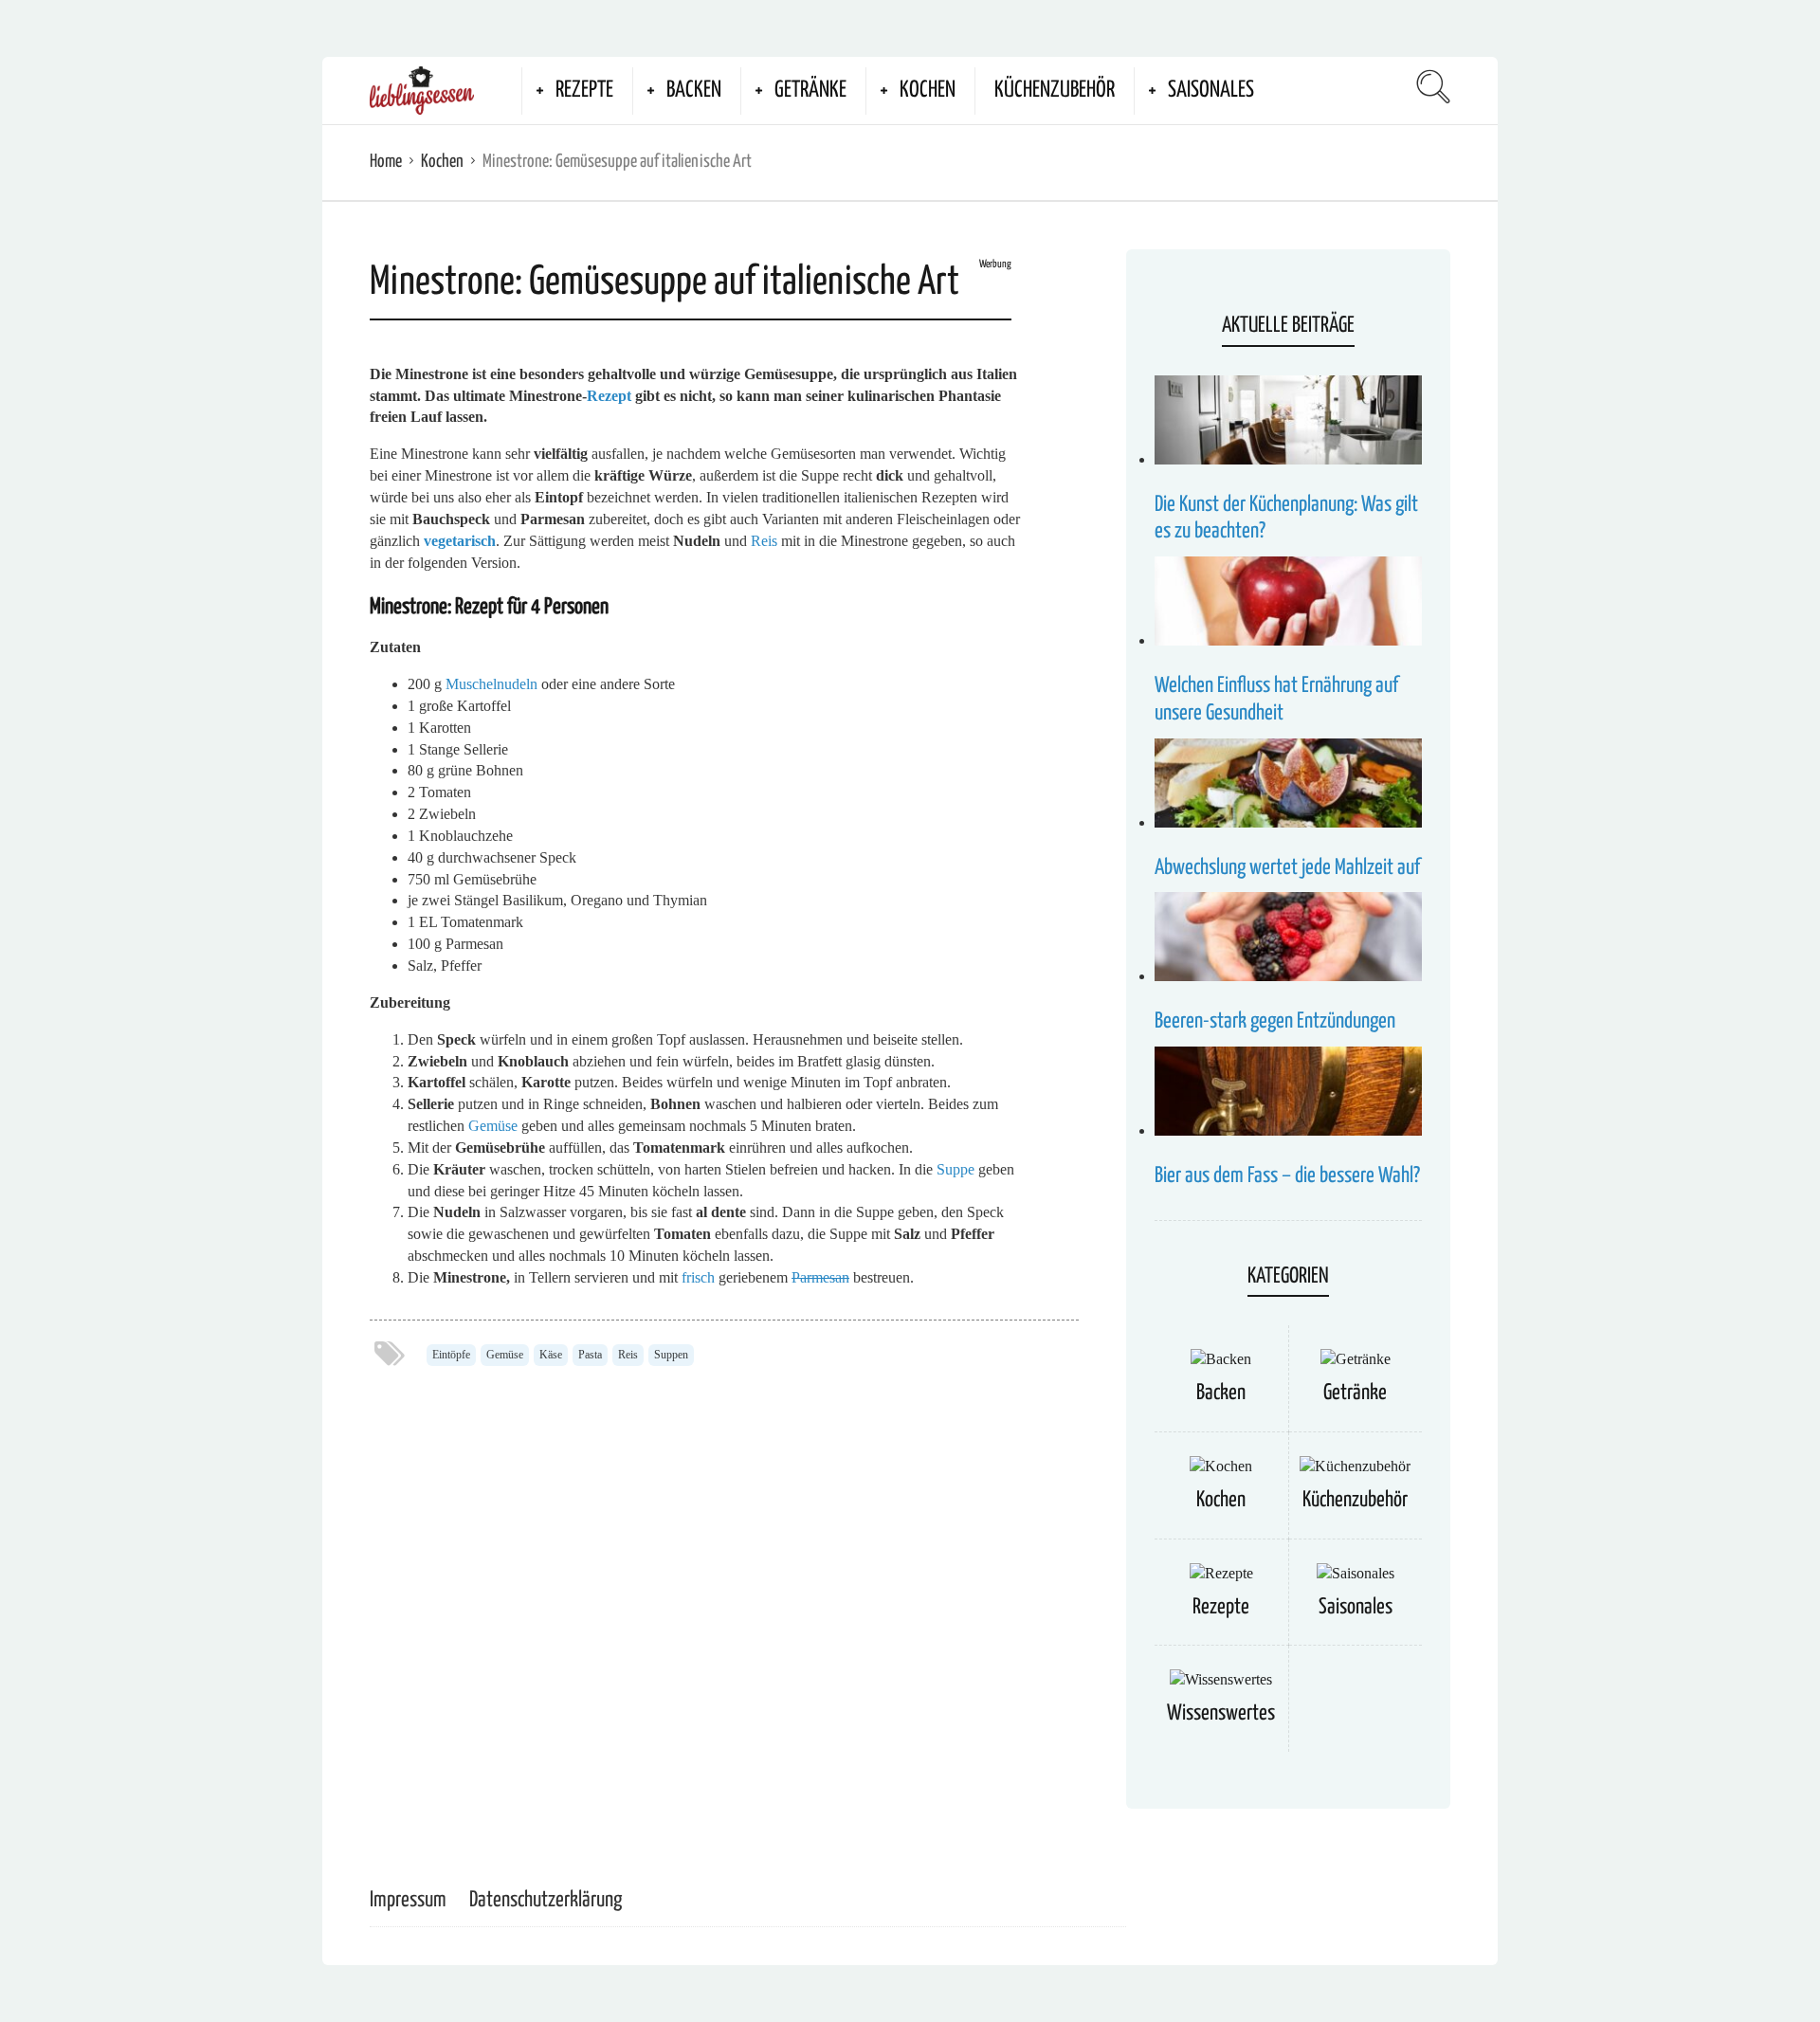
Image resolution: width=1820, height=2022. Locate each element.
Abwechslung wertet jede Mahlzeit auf (1287, 868)
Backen (694, 91)
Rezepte (584, 91)
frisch (698, 1277)
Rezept (609, 396)
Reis (764, 541)
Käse (551, 1355)
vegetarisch (460, 541)
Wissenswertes (1221, 1713)
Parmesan (820, 1277)
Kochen (928, 91)
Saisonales (1211, 91)
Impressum (408, 1900)
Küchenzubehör (1055, 91)
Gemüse (493, 1126)
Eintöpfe (451, 1355)
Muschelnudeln (491, 684)
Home (386, 162)
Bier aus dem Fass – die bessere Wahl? (1287, 1176)
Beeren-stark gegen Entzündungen (1275, 1021)
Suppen (671, 1355)
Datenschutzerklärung (546, 1900)
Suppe (955, 1169)
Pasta (590, 1355)
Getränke (810, 91)
